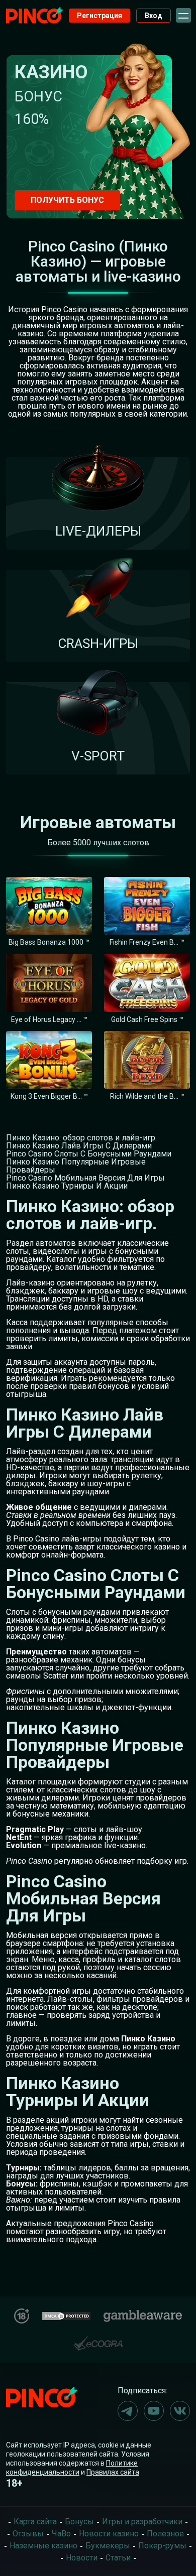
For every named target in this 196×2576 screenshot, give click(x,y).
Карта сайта (35, 2522)
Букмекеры (108, 2546)
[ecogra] (98, 2339)
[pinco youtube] (154, 2411)
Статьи (118, 2558)
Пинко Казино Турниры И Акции (67, 1186)
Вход (154, 16)
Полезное (165, 2534)
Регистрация (100, 16)
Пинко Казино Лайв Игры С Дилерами (79, 1146)
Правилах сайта (113, 2472)
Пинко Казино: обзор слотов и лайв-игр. (81, 1138)
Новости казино (109, 2534)
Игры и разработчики (142, 2522)
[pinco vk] (180, 2411)
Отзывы (28, 2534)
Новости (82, 2558)
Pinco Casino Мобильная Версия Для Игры (85, 1178)
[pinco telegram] (128, 2411)
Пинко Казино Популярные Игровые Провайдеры (76, 1166)
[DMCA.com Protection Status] (66, 2315)
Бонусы (79, 2522)
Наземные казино (43, 2546)
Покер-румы (162, 2546)
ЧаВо (61, 2534)
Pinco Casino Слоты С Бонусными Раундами (89, 1154)
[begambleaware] (143, 2314)
